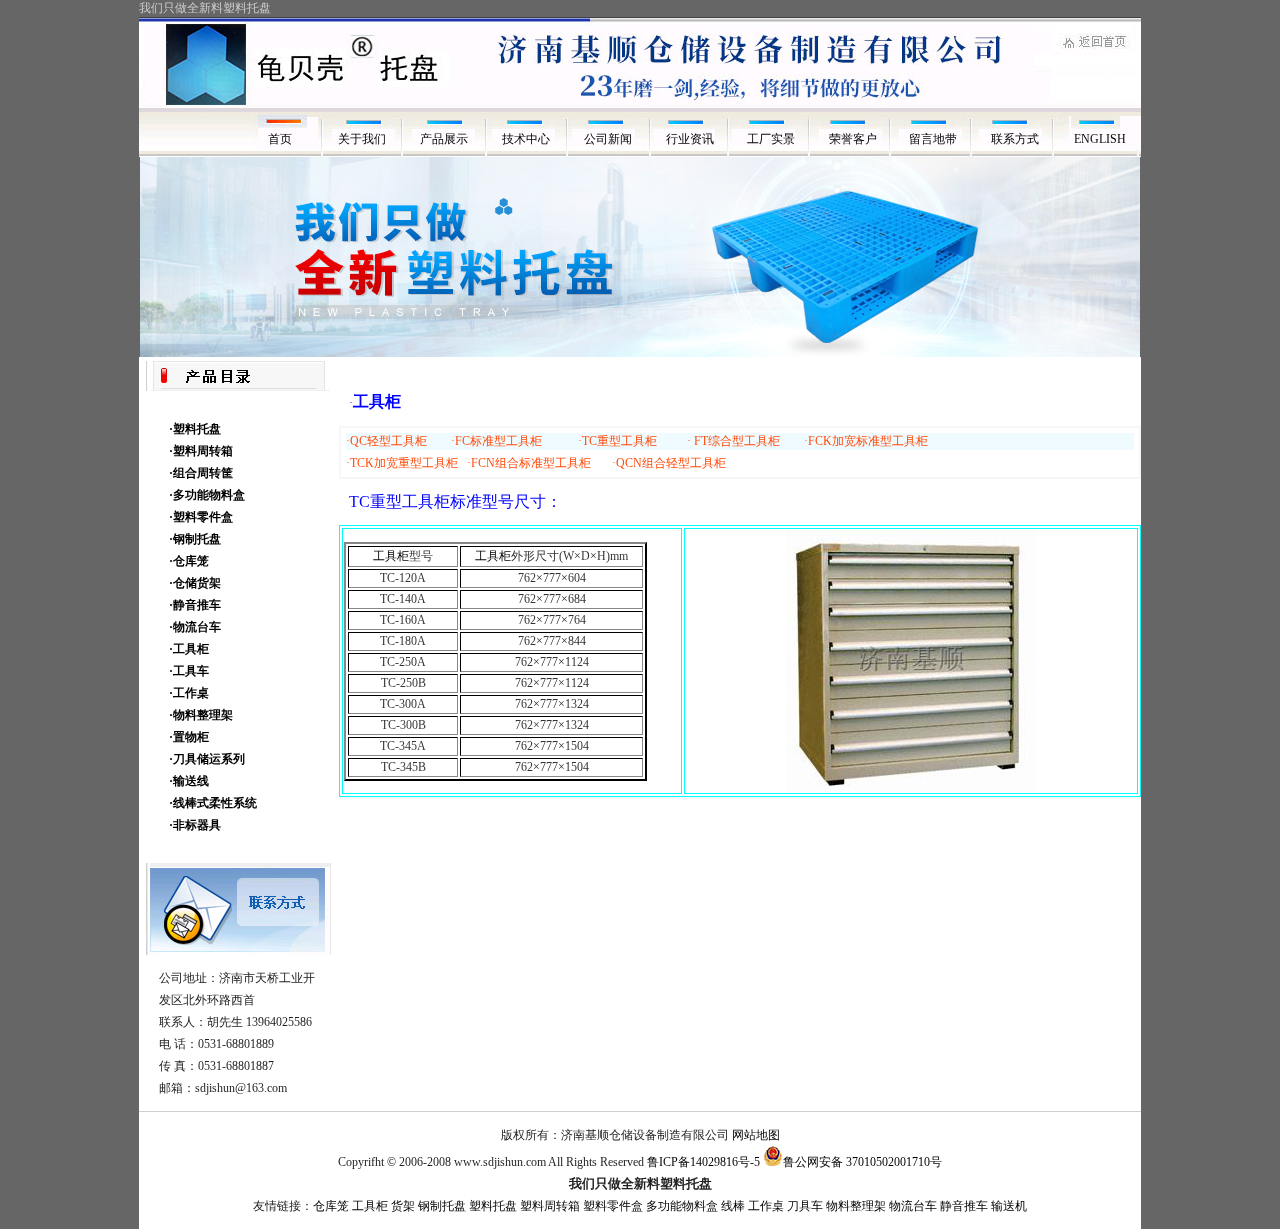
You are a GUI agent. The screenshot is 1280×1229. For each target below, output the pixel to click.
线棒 (733, 1206)
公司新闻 (608, 139)
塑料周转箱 (550, 1206)
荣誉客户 (854, 139)
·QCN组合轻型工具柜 (669, 463)
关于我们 (362, 139)
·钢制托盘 (195, 539)
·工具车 (189, 671)
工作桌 (766, 1206)
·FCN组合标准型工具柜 (529, 463)
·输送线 (189, 781)
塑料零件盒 (613, 1206)
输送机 (1009, 1206)
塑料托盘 (493, 1206)
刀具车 (805, 1206)
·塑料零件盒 (201, 517)
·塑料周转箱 (201, 451)
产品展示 (444, 139)
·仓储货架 (195, 583)
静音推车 (964, 1206)
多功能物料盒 (682, 1206)
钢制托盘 (442, 1206)
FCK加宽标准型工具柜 (868, 441)
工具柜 (391, 556)
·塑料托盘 (195, 429)
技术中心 (526, 139)
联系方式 (1018, 139)
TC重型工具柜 (619, 441)
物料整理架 (856, 1206)
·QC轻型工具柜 (386, 441)
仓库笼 (331, 1206)
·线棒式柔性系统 (213, 803)
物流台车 (913, 1206)
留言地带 (936, 139)
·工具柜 (189, 649)
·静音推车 (195, 605)
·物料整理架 (201, 715)
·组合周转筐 (201, 473)
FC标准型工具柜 (498, 441)
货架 (403, 1206)
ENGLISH (1100, 139)
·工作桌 (189, 693)
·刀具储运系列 (207, 759)
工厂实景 (772, 139)
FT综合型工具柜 (737, 441)
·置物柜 (189, 737)
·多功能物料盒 (207, 495)
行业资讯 (690, 139)
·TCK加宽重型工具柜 (402, 463)
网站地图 (756, 1135)
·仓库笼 (189, 561)
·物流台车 (195, 627)
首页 (280, 139)
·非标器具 (195, 825)
